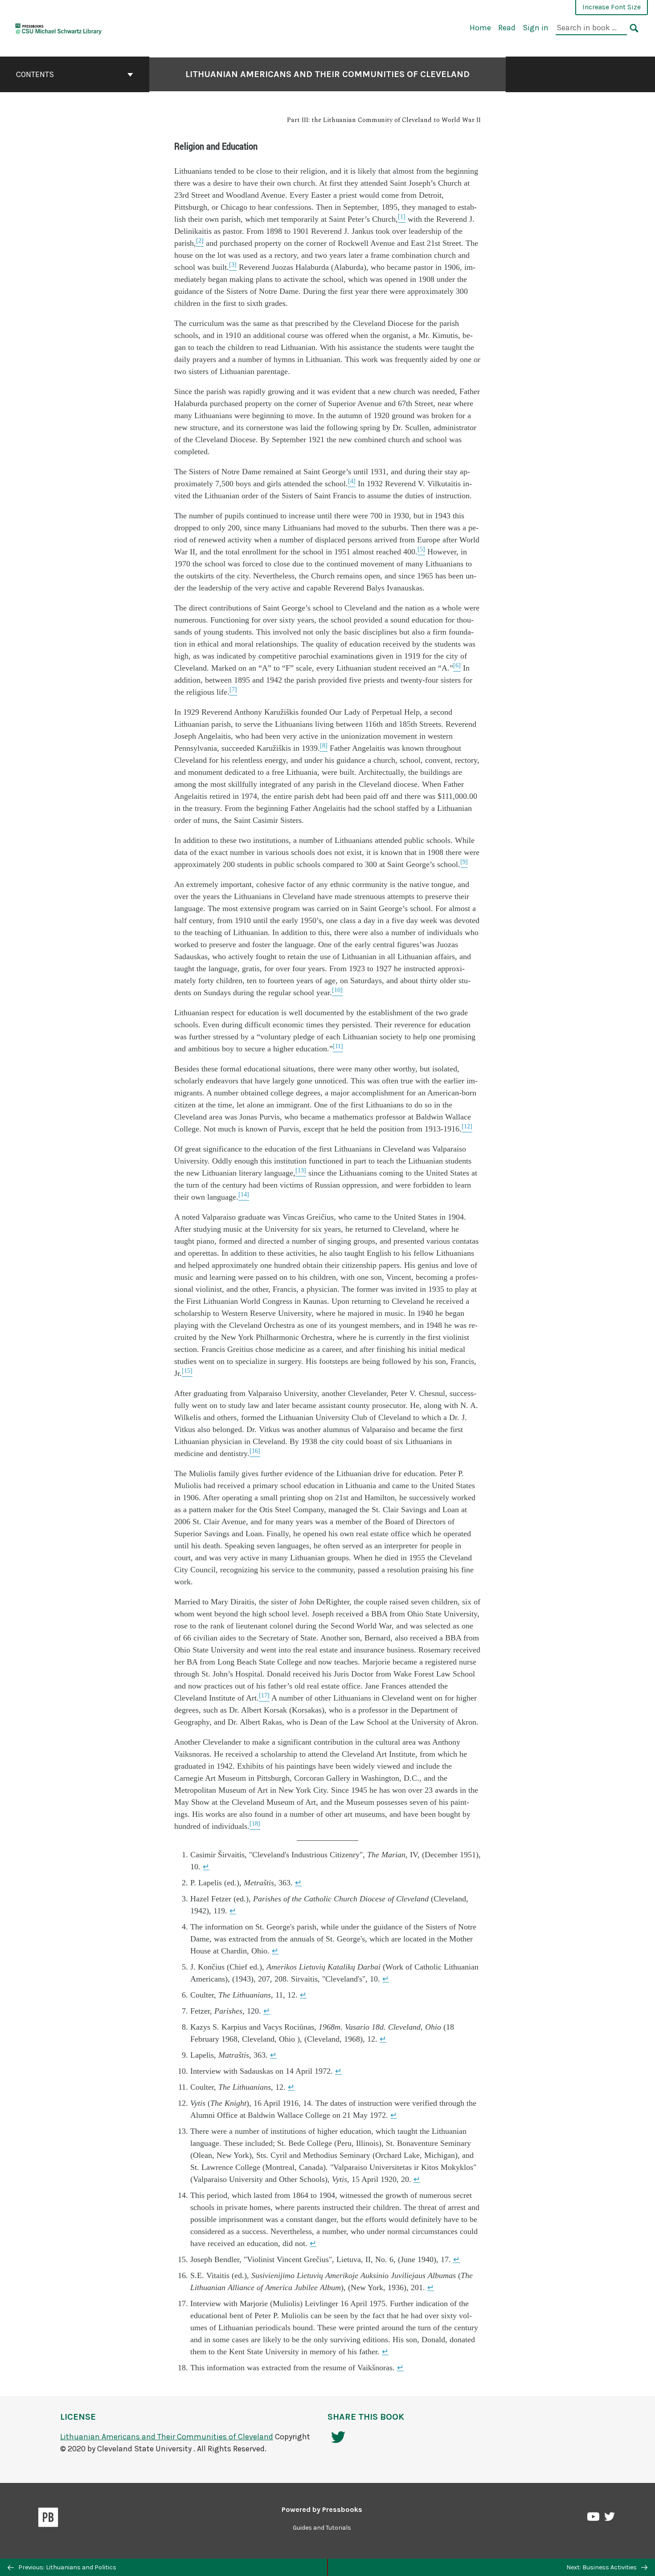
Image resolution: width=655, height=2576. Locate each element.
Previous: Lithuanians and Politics (67, 2567)
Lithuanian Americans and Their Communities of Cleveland (327, 74)
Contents (35, 74)
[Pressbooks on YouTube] (594, 2519)
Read (507, 28)
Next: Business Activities (602, 2567)
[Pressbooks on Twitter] (610, 2519)
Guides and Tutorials (322, 2528)
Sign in (536, 28)
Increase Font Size (612, 7)
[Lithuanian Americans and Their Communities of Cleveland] (59, 27)
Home (480, 28)
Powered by (322, 2509)
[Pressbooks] (48, 2519)
